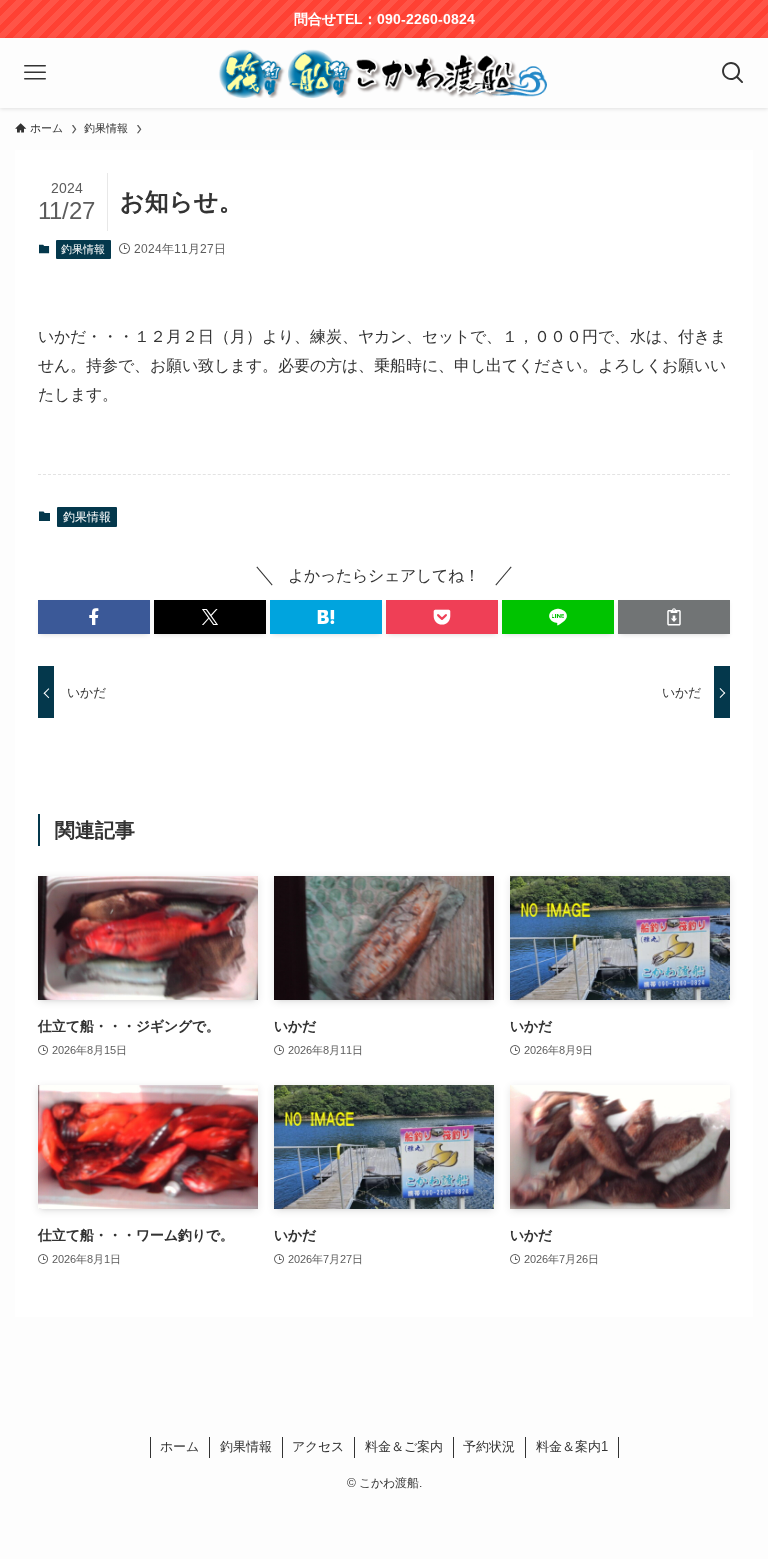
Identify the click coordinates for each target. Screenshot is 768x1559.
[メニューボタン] (35, 73)
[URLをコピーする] (674, 617)
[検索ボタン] (733, 73)
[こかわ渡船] (383, 73)
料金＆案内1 (572, 1446)
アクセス (318, 1446)
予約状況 (489, 1446)
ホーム (179, 1446)
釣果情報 (83, 249)
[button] (94, 617)
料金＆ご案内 (404, 1446)
